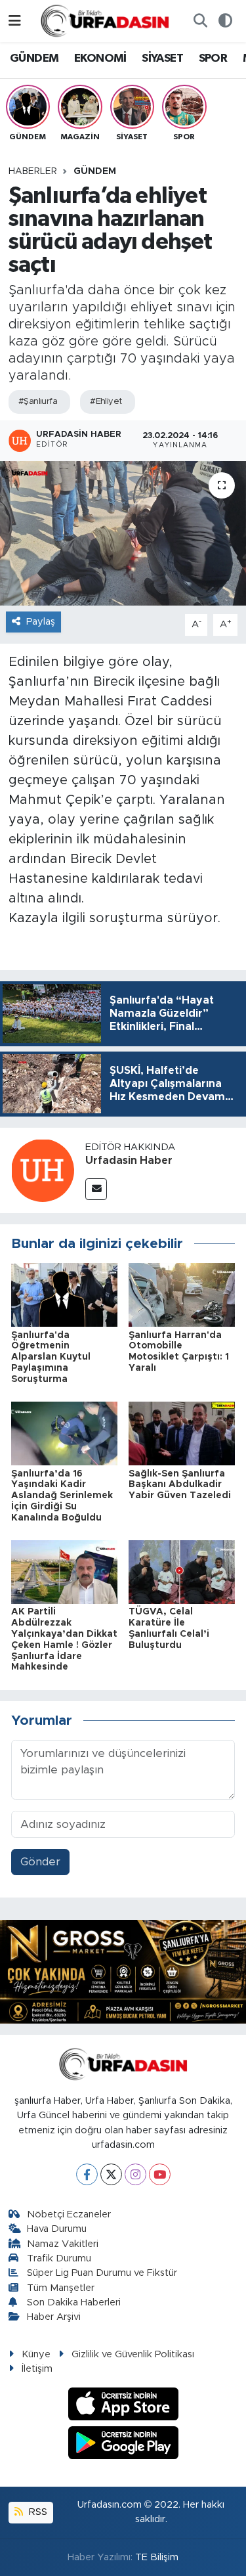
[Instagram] (135, 2174)
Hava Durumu (57, 2229)
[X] (111, 2174)
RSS (37, 2512)
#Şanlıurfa (38, 402)
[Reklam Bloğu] (123, 1971)
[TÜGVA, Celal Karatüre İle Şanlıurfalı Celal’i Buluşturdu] (182, 1571)
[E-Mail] (96, 1189)
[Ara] (200, 21)
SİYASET (162, 58)
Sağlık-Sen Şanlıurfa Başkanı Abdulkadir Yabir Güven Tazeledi (180, 1485)
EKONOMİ (100, 58)
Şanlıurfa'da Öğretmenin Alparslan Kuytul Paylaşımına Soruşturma (51, 1357)
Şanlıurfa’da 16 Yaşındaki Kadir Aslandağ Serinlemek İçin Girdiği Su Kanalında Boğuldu (62, 1496)
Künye (36, 2354)
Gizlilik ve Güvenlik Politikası (133, 2354)
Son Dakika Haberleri (74, 2302)
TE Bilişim (157, 2557)
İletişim (37, 2369)
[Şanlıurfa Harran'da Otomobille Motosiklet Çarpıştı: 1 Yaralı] (182, 1294)
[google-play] (123, 2444)
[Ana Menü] (15, 21)
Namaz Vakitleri (63, 2244)
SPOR (213, 58)
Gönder (40, 1862)
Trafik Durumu (59, 2258)
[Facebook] (87, 2174)
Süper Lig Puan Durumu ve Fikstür (102, 2273)
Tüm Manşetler (61, 2288)
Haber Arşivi (54, 2317)
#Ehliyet (106, 402)
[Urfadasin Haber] (43, 1169)
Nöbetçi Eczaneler (69, 2214)
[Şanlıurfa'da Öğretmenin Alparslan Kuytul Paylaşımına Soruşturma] (64, 1294)
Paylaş (41, 622)
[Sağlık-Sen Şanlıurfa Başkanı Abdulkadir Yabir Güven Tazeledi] (182, 1433)
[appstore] (123, 2406)
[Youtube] (160, 2174)
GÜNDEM (34, 58)
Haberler (33, 171)
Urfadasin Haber (129, 1161)
